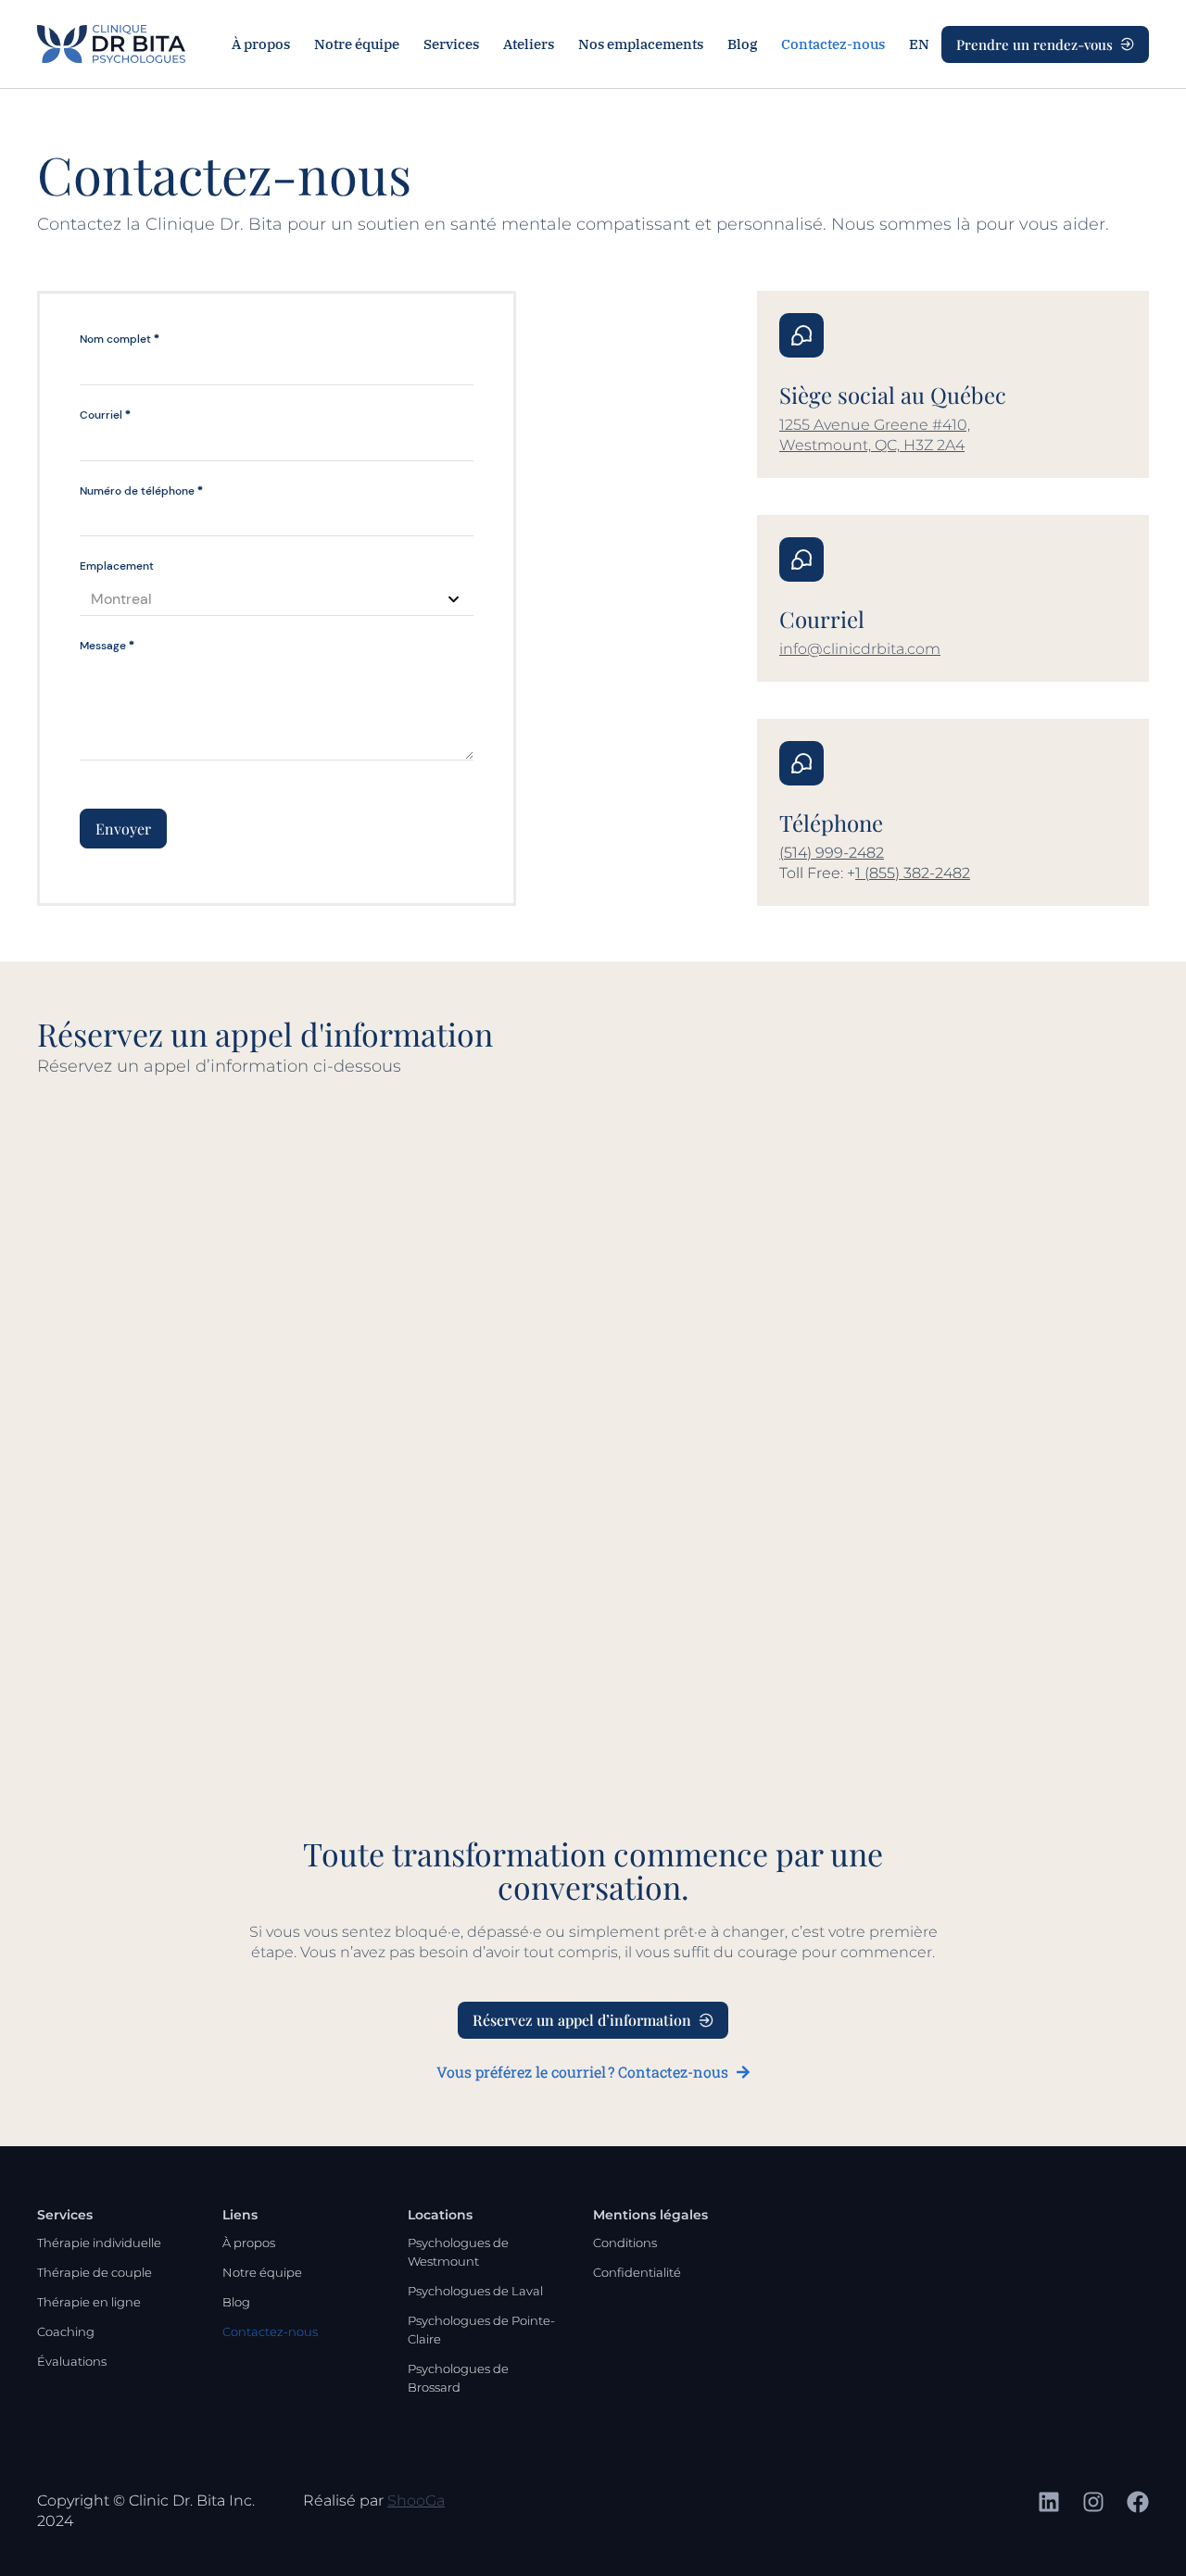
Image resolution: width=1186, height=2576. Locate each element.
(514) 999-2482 (832, 853)
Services (451, 44)
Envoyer (123, 829)
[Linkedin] (1049, 2502)
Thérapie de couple (95, 2272)
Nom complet (120, 339)
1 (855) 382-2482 (913, 873)
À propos (261, 44)
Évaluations (72, 2361)
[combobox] (277, 600)
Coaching (66, 2331)
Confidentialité (637, 2272)
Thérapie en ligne (89, 2302)
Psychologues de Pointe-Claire (481, 2330)
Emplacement (117, 566)
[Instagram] (1093, 2502)
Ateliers (529, 44)
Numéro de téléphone (141, 491)
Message (107, 646)
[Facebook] (1138, 2502)
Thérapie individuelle (99, 2243)
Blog (742, 44)
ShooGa (416, 2501)
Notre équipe (357, 44)
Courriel (105, 415)
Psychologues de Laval (475, 2291)
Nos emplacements (641, 44)
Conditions (625, 2243)
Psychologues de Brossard (458, 2378)
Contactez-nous (833, 44)
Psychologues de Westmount (458, 2252)
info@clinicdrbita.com (860, 649)
